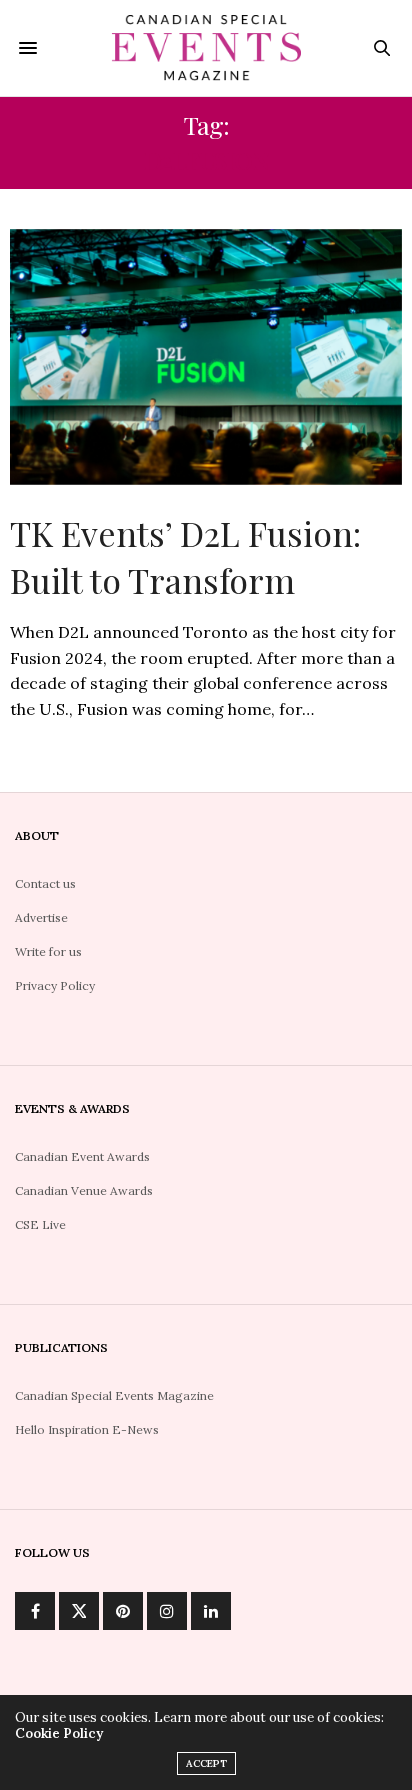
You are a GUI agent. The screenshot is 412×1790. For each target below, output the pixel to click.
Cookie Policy (59, 1733)
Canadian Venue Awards (84, 1190)
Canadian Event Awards (82, 1156)
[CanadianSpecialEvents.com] (206, 48)
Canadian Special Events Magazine (114, 1395)
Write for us (48, 951)
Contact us (45, 883)
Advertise (41, 917)
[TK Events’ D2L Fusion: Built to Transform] (206, 357)
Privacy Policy (55, 985)
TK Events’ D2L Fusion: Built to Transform (185, 557)
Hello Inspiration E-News (87, 1429)
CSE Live (40, 1224)
